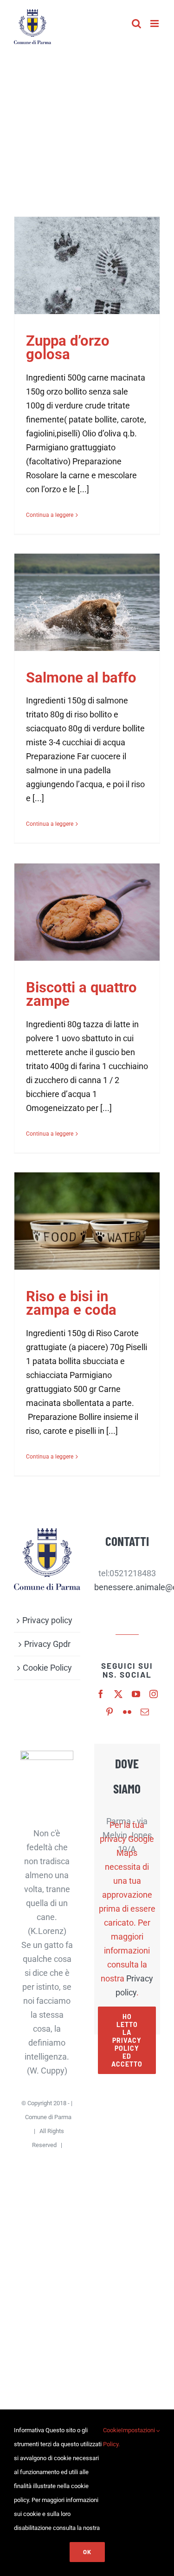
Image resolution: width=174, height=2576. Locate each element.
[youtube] (136, 1694)
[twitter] (118, 1694)
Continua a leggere (50, 515)
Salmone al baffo (81, 678)
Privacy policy (47, 1620)
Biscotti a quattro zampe (81, 994)
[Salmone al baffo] (87, 602)
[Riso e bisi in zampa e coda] (87, 1221)
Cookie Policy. (112, 2437)
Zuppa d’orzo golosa (68, 348)
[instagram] (154, 1694)
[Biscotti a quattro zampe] (87, 912)
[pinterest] (110, 1712)
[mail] (145, 1712)
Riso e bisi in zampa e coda (71, 1303)
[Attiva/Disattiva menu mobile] (155, 23)
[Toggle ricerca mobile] (136, 23)
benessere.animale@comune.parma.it (127, 1587)
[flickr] (127, 1712)
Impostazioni (139, 2430)
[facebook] (101, 1694)
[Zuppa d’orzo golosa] (87, 265)
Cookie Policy (47, 1668)
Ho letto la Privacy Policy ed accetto (127, 2040)
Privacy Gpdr (47, 1644)
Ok (87, 2552)
